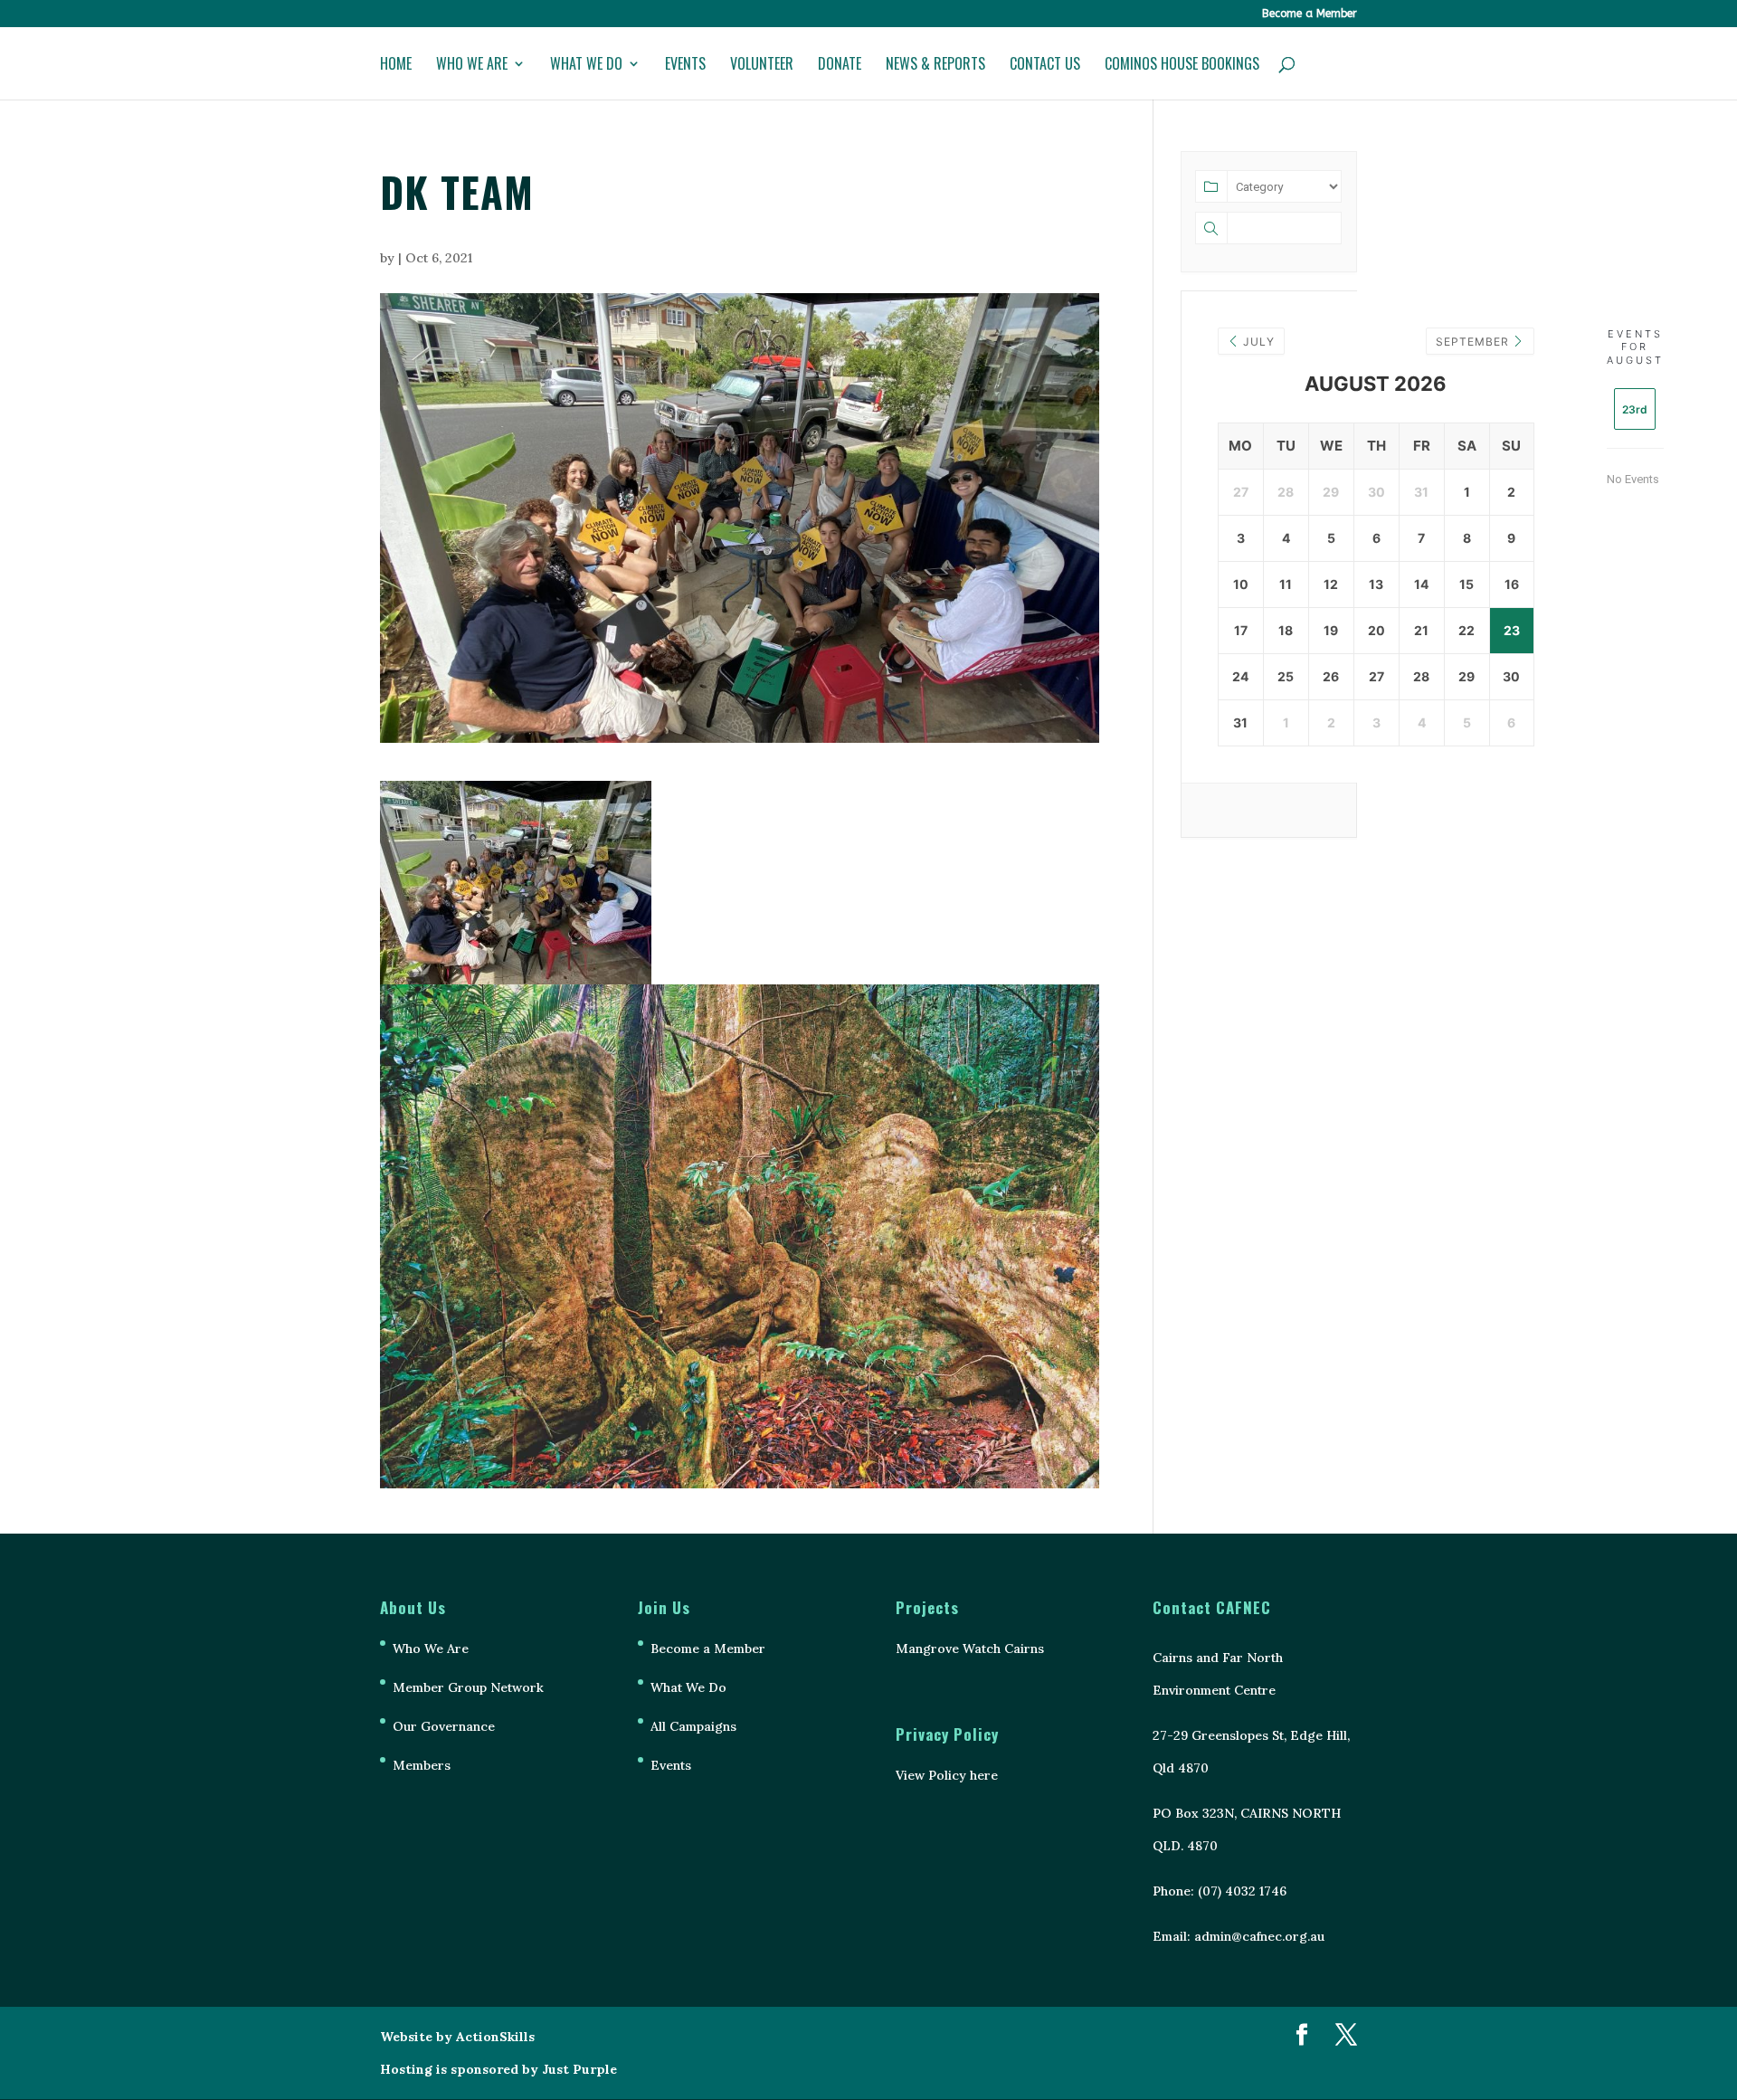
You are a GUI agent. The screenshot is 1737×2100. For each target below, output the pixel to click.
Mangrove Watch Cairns (970, 1649)
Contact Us (1045, 66)
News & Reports (935, 66)
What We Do (586, 66)
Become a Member (1310, 14)
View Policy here (947, 1775)
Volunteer (762, 66)
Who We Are (472, 66)
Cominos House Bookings (1182, 66)
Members (422, 1765)
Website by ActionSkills (457, 2037)
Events (685, 66)
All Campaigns (693, 1726)
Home (396, 66)
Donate (840, 66)
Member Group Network (468, 1687)
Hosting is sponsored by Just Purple (498, 2069)
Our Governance (444, 1726)
